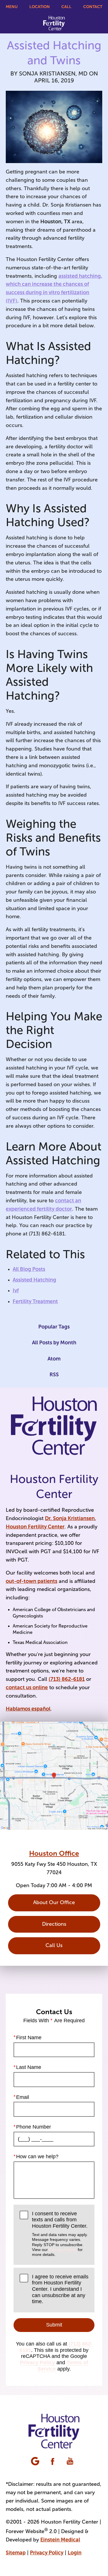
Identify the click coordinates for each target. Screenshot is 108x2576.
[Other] (36, 2462)
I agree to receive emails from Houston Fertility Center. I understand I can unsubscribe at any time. (60, 2289)
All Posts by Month (54, 1343)
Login (75, 2553)
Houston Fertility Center (35, 1527)
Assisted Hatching (34, 1280)
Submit (54, 2325)
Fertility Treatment (35, 1301)
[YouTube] (71, 2462)
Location (40, 7)
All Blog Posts (29, 1269)
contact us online (27, 1687)
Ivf (16, 1290)
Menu (12, 7)
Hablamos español (28, 1709)
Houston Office (54, 1853)
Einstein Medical (60, 2540)
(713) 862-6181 (67, 1679)
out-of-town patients (32, 1581)
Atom (54, 1359)
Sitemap (16, 2553)
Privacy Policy (63, 2250)
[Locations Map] (54, 1775)
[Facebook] (53, 2462)
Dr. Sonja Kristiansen (70, 1518)
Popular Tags (54, 1327)
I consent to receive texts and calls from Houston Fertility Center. (60, 2234)
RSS (54, 1375)
